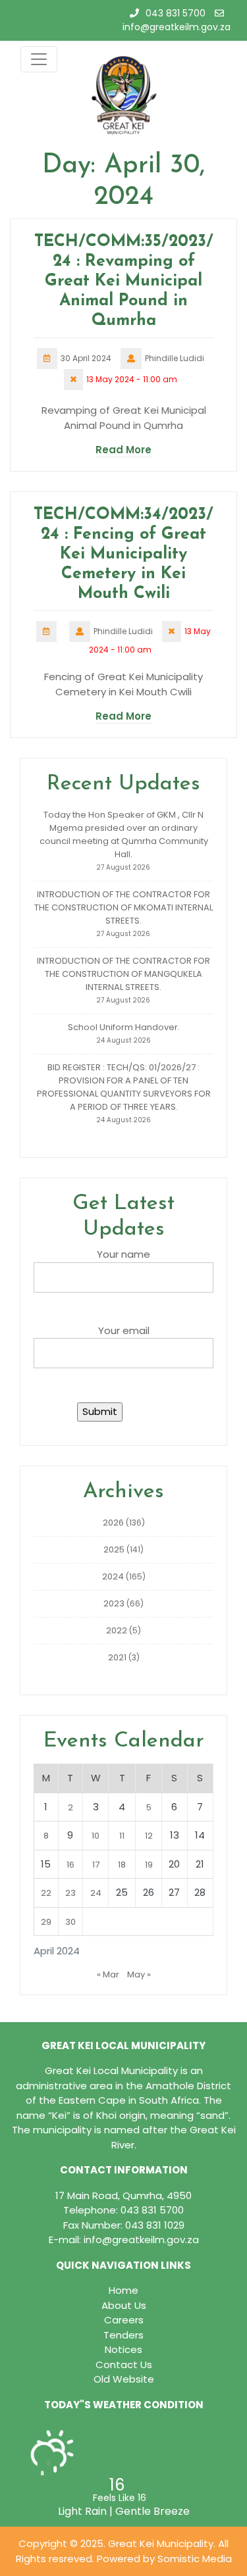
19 (149, 1865)
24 (96, 1893)
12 (149, 1836)
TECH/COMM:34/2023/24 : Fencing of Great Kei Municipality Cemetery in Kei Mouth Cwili (123, 554)
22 (46, 1893)
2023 (114, 1603)
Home (123, 2290)
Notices (123, 2349)
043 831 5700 (176, 13)
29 (46, 1922)
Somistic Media (195, 2559)
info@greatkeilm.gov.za (177, 27)
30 (70, 1922)
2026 (113, 1523)
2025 (114, 1549)
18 (122, 1865)
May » (139, 1974)
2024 (113, 1576)
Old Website (124, 2379)
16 (70, 1865)
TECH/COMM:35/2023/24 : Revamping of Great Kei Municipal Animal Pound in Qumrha (124, 281)
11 (122, 1836)
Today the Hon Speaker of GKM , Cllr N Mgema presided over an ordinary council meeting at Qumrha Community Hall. (124, 834)
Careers (124, 2320)
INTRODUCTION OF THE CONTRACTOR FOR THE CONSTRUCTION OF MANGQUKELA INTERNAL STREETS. (123, 974)
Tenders (123, 2335)
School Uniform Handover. (124, 1027)
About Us (124, 2305)
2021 (117, 1657)
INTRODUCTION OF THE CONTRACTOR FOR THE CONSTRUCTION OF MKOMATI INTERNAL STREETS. (123, 907)
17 (96, 1865)
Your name (123, 1254)
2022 (117, 1630)
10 (96, 1836)
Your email (124, 1330)
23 (70, 1893)
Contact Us (124, 2365)
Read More (123, 450)
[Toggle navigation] (39, 59)
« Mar (108, 1974)
